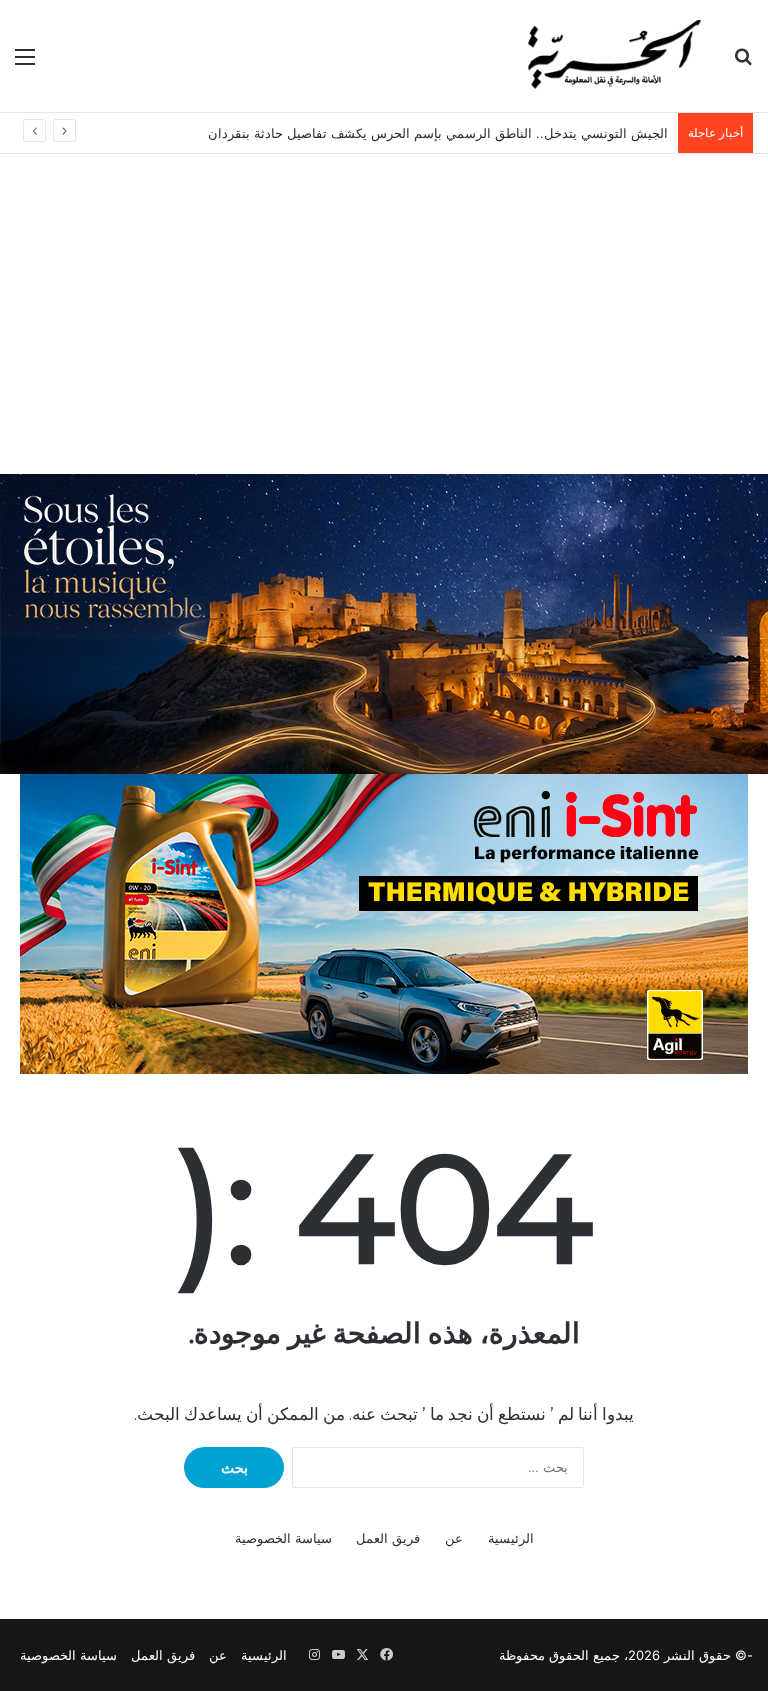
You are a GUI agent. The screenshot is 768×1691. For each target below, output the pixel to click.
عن (454, 1538)
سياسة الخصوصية (283, 1538)
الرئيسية (511, 1538)
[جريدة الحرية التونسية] (612, 56)
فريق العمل (388, 1538)
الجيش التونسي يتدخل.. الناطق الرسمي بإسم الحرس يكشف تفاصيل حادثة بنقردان (438, 133)
